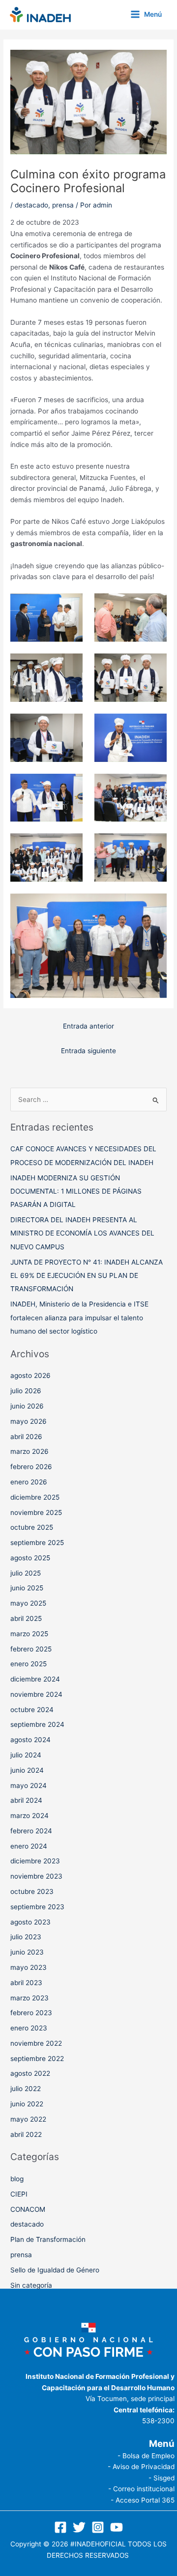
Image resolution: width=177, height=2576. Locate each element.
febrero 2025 (31, 1649)
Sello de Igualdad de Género (55, 2270)
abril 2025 (26, 1618)
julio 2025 (26, 1573)
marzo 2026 (29, 1451)
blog (17, 2179)
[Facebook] (60, 2527)
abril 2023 (26, 1983)
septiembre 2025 (37, 1543)
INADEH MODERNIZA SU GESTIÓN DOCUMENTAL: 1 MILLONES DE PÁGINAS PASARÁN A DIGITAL (76, 1191)
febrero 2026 (31, 1467)
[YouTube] (117, 2527)
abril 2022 (26, 2134)
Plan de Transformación (48, 2239)
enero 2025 (29, 1664)
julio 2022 (26, 2089)
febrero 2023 (31, 2013)
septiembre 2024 (37, 1724)
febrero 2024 (31, 1831)
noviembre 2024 (36, 1694)
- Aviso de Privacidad (141, 2467)
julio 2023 (26, 1937)
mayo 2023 (29, 1967)
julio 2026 (26, 1391)
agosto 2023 (30, 1922)
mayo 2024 (29, 1786)
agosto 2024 (30, 1740)
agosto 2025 (30, 1558)
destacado (31, 205)
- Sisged (162, 2478)
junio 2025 (27, 1588)
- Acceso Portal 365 (143, 2500)
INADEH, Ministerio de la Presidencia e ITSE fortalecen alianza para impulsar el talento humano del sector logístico (79, 1318)
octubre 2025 (32, 1527)
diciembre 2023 (35, 1861)
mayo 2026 (29, 1421)
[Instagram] (98, 2527)
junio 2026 (27, 1406)
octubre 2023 (32, 1891)
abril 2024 (26, 1800)
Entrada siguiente (88, 1051)
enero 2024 (29, 1846)
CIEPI (19, 2194)
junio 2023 (27, 1952)
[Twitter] (79, 2527)
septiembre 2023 (37, 1907)
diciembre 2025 (35, 1497)
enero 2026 (29, 1482)
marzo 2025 (29, 1634)
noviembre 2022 (36, 2043)
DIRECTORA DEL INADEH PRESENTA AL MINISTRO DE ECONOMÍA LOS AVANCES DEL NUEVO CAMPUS (82, 1233)
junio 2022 (27, 2104)
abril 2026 (26, 1437)
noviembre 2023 (36, 1876)
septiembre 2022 (37, 2059)
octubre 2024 (32, 1710)
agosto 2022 (30, 2073)
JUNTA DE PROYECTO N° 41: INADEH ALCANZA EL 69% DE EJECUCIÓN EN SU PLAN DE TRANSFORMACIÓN (87, 1276)
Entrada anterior (88, 1026)
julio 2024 (26, 1755)
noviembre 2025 (36, 1512)
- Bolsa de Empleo (146, 2456)
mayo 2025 (28, 1603)
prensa (63, 205)
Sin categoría (31, 2285)
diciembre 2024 (35, 1679)
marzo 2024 (29, 1816)
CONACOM (28, 2209)
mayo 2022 (28, 2119)
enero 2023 (29, 2028)
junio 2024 (27, 1770)
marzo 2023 (29, 1998)
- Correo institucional (141, 2489)
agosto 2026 (30, 1375)
